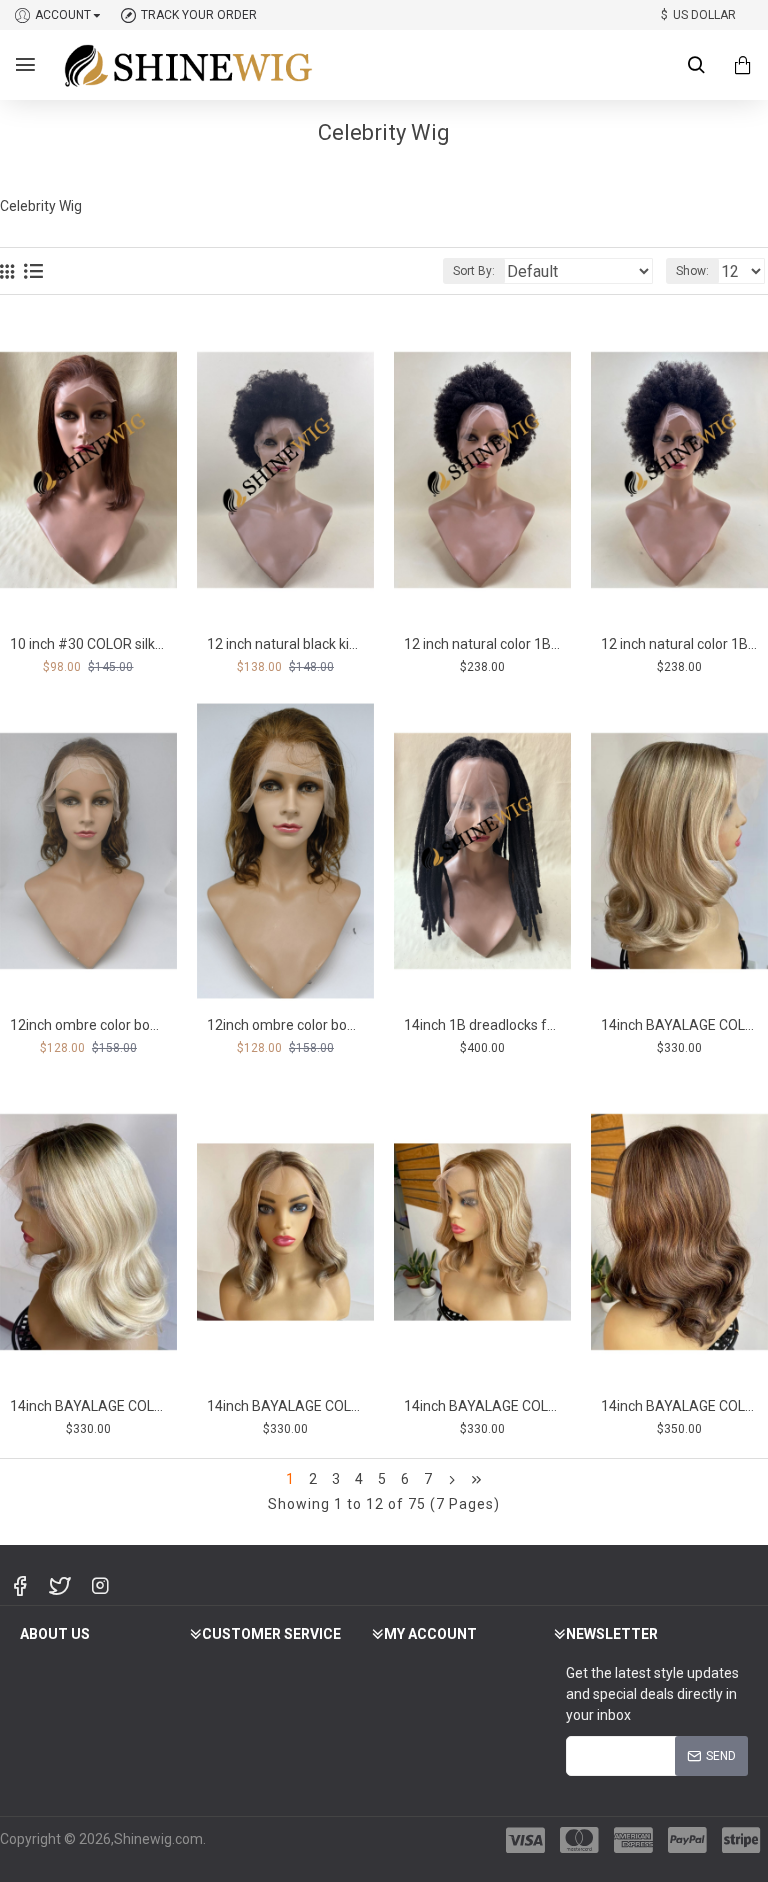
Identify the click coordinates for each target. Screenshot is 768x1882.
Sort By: (474, 271)
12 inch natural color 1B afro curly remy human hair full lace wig (482, 644)
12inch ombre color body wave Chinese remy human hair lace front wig (88, 1025)
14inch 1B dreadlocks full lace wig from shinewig (482, 1025)
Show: (692, 271)
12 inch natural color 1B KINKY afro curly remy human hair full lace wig (679, 644)
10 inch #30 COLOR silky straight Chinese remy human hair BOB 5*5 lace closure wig (88, 644)
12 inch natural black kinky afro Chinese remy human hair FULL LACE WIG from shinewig (285, 644)
